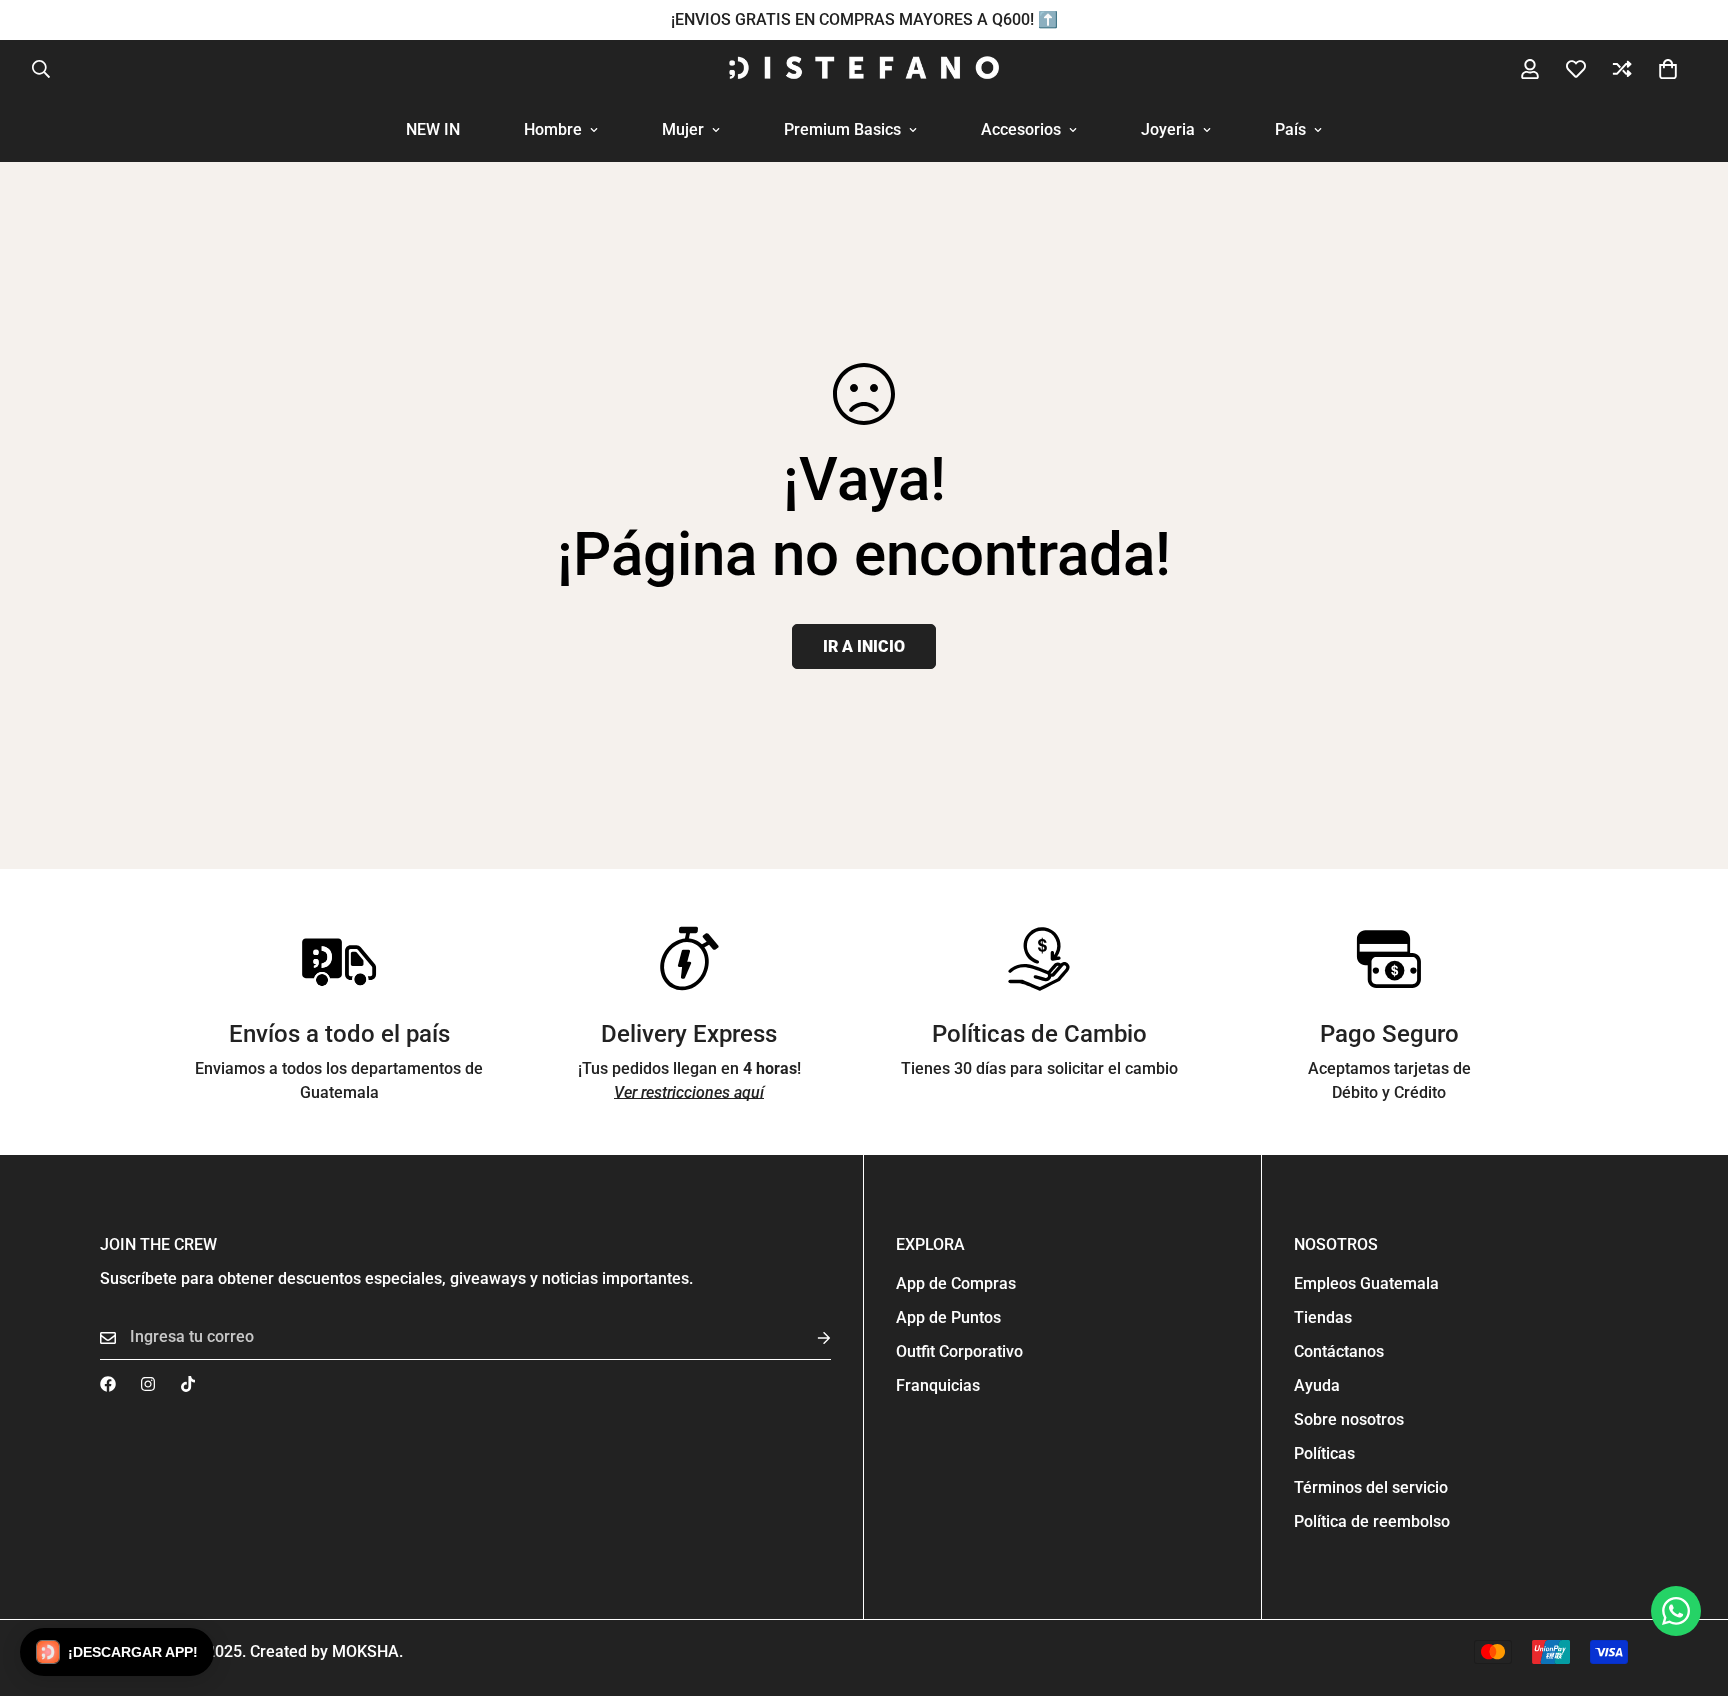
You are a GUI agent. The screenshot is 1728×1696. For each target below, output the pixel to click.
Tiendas (1323, 1317)
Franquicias (938, 1385)
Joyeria (1168, 129)
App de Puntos (948, 1317)
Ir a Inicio (864, 646)
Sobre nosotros (1349, 1419)
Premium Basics (842, 129)
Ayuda (1317, 1385)
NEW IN (433, 129)
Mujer (683, 129)
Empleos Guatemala (1366, 1283)
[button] (1668, 69)
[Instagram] (148, 1384)
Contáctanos (1339, 1351)
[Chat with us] (1676, 1611)
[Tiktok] (188, 1384)
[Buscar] (41, 69)
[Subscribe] (808, 1337)
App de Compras (956, 1283)
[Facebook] (108, 1384)
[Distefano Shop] (864, 69)
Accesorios (1021, 129)
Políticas (1324, 1453)
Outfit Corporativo (959, 1351)
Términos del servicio (1371, 1487)
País (1290, 129)
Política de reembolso (1372, 1521)
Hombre (553, 129)
